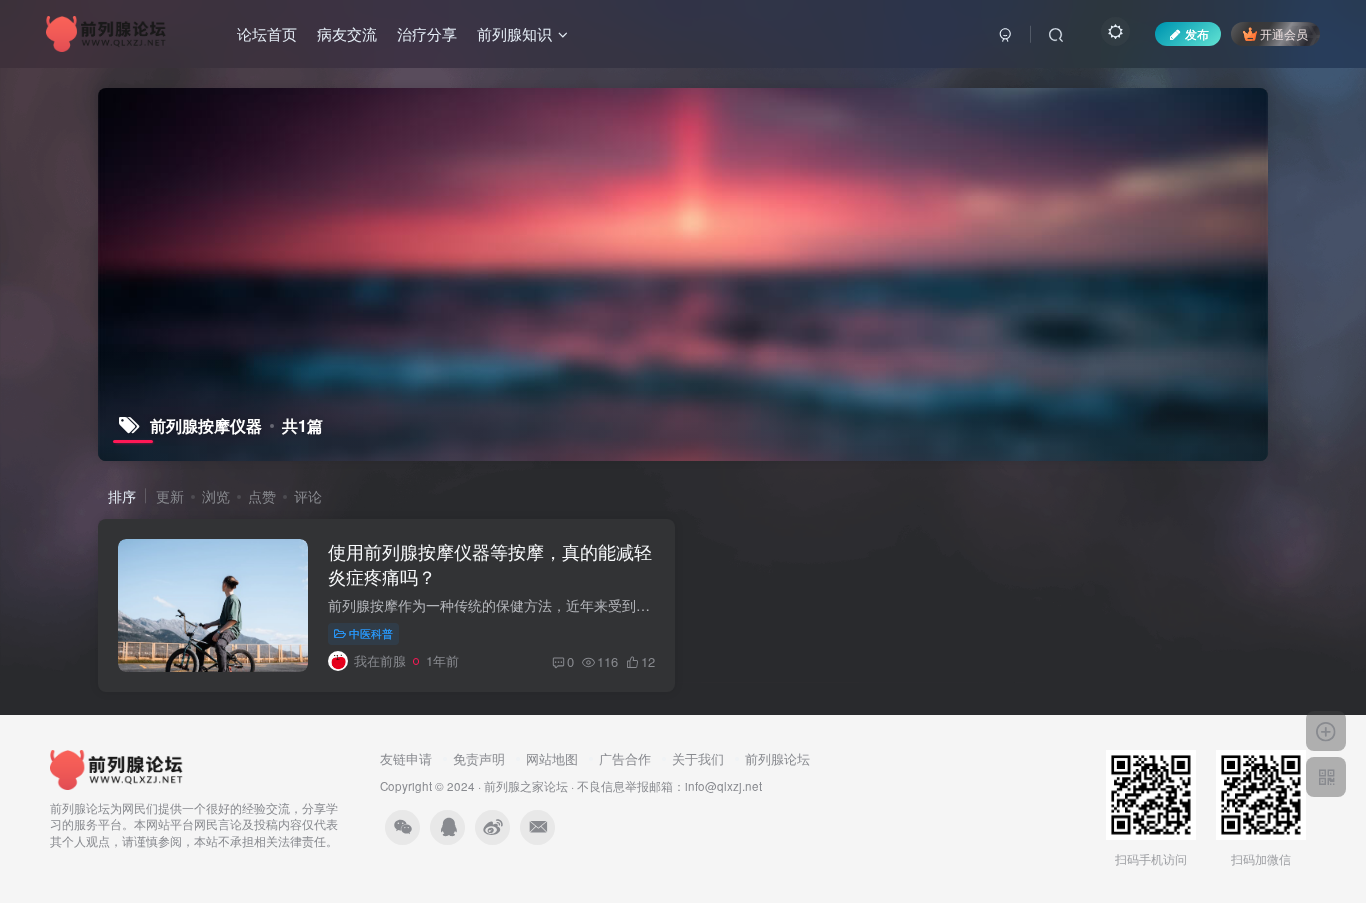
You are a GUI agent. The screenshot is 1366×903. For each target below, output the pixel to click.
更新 (170, 496)
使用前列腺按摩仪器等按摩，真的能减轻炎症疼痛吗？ (490, 563)
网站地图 (552, 758)
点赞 (262, 496)
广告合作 (625, 758)
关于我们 (698, 758)
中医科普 (371, 633)
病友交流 (347, 33)
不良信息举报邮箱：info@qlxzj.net (669, 786)
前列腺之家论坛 (526, 786)
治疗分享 (427, 33)
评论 (308, 496)
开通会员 (1284, 33)
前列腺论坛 (777, 758)
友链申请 (406, 758)
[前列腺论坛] (117, 767)
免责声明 (479, 758)
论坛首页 (267, 33)
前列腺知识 (514, 33)
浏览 (216, 496)
